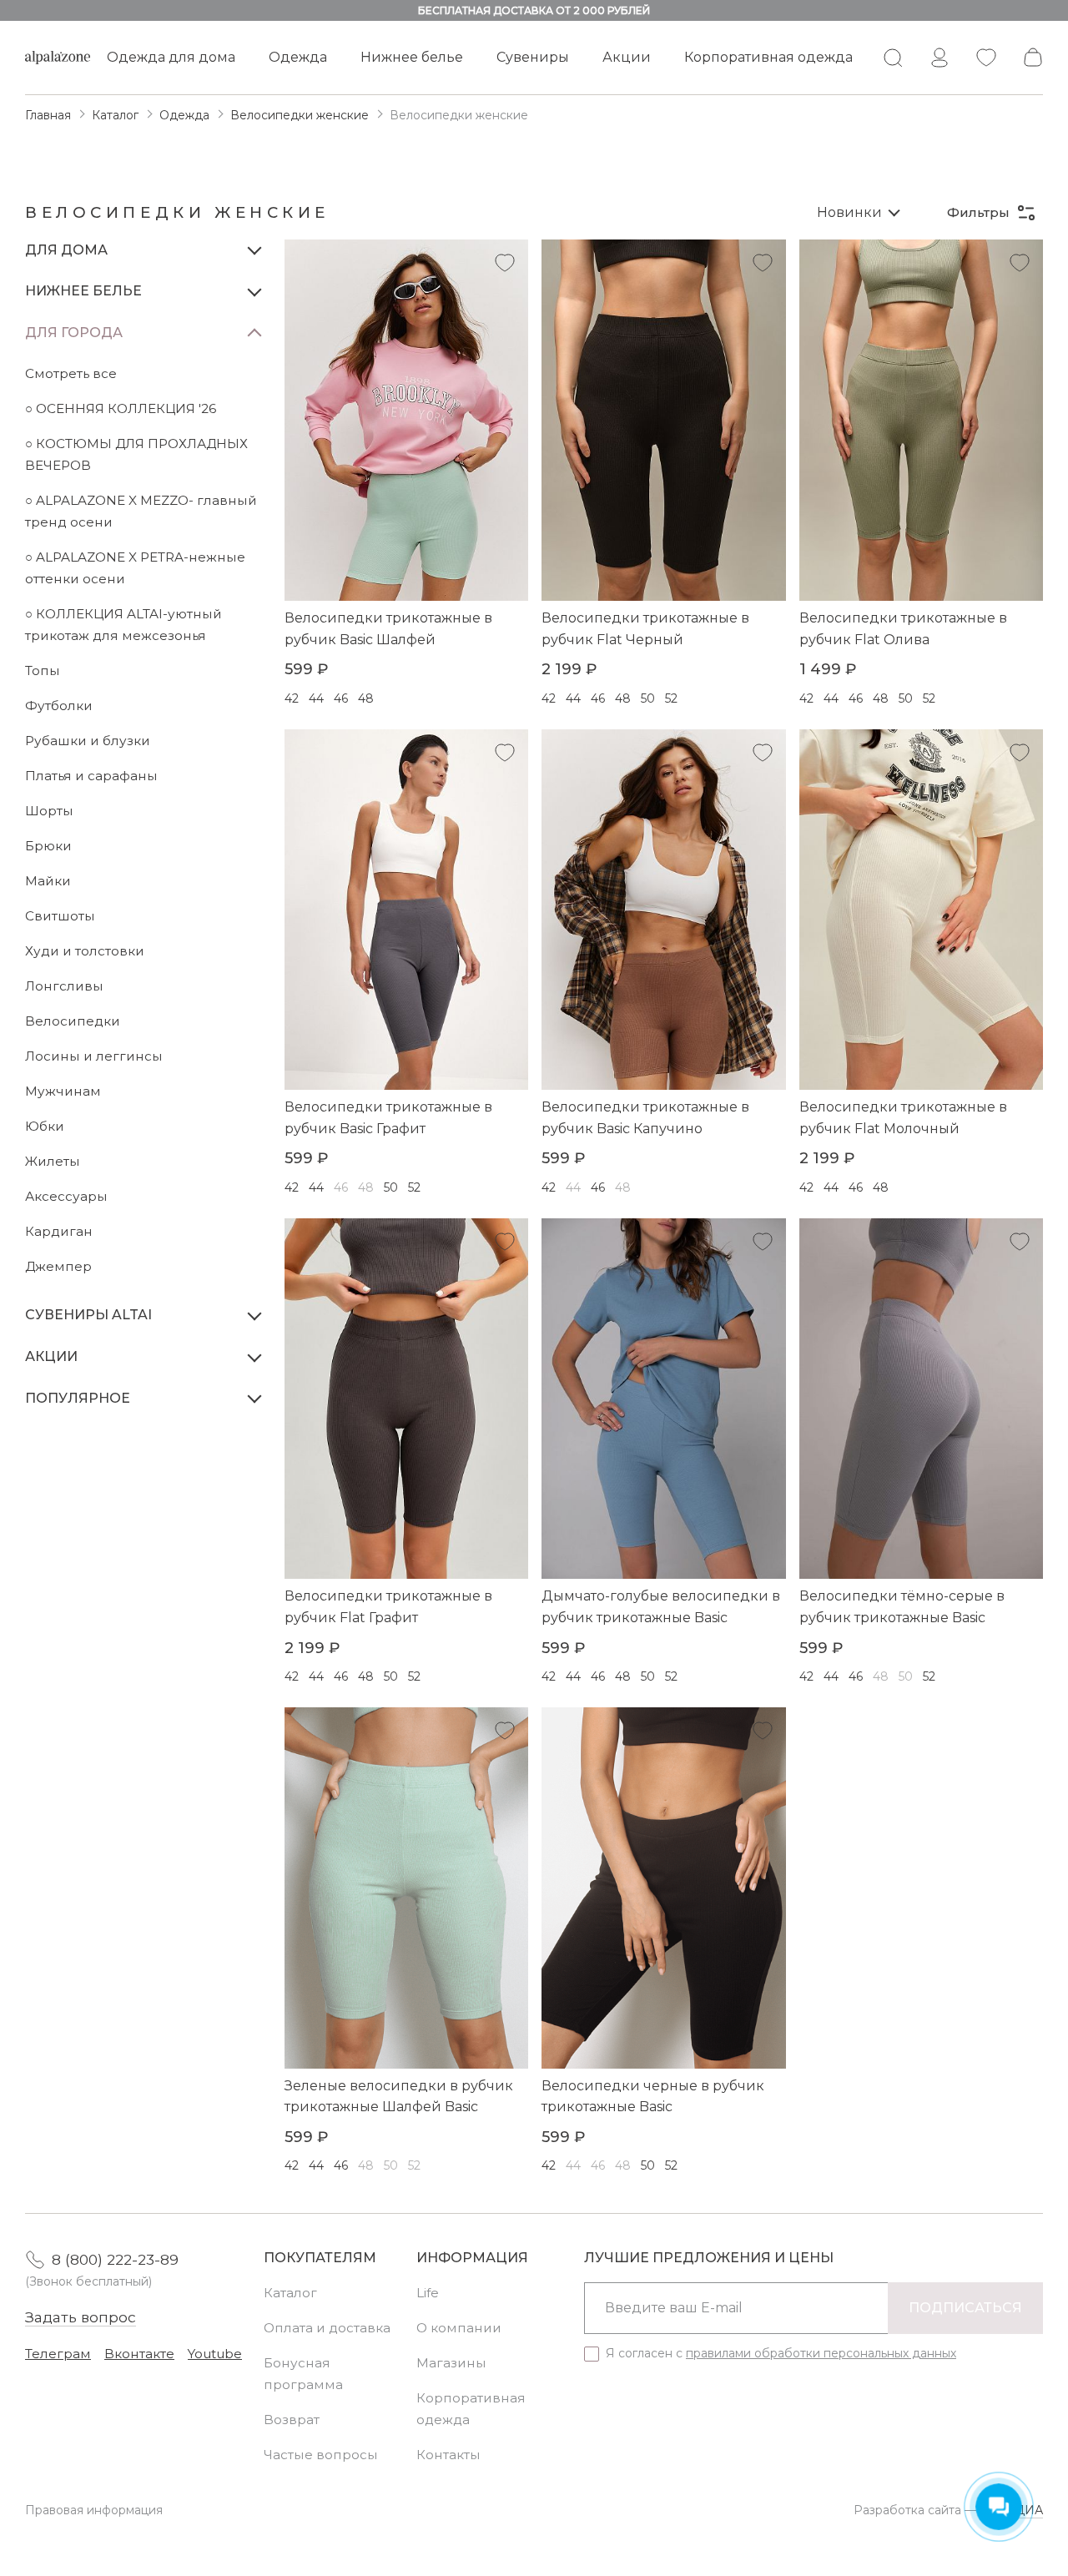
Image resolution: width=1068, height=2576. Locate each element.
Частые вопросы (321, 2455)
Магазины (451, 2363)
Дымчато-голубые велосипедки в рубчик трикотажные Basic (661, 1607)
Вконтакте (139, 2354)
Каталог (290, 2293)
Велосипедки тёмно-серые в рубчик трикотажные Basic (902, 1607)
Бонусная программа (303, 2374)
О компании (459, 2328)
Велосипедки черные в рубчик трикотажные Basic (653, 2097)
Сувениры (533, 57)
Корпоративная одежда (768, 57)
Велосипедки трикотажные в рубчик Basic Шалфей (388, 629)
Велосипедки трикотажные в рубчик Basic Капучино (645, 1118)
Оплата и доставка (327, 2328)
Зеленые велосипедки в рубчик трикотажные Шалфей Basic (399, 2097)
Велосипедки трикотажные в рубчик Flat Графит (388, 1607)
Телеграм (58, 2354)
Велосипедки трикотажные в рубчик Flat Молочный (903, 1118)
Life (428, 2293)
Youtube (215, 2354)
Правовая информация (94, 2510)
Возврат (292, 2420)
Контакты (448, 2455)
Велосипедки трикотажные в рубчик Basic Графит (388, 1118)
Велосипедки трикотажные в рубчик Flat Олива (903, 629)
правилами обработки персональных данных (821, 2353)
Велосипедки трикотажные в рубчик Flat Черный (645, 629)
